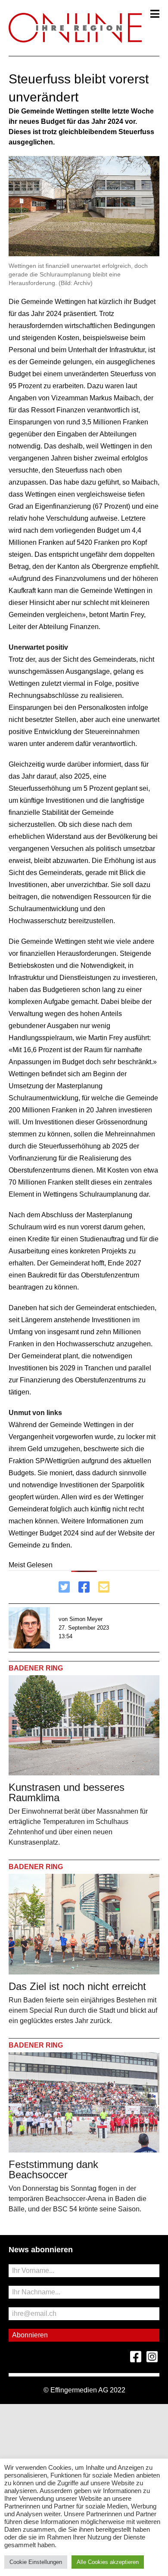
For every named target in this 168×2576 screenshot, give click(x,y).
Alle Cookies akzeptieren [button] (108, 2562)
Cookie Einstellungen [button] (36, 2562)
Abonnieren (30, 2335)
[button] (155, 14)
